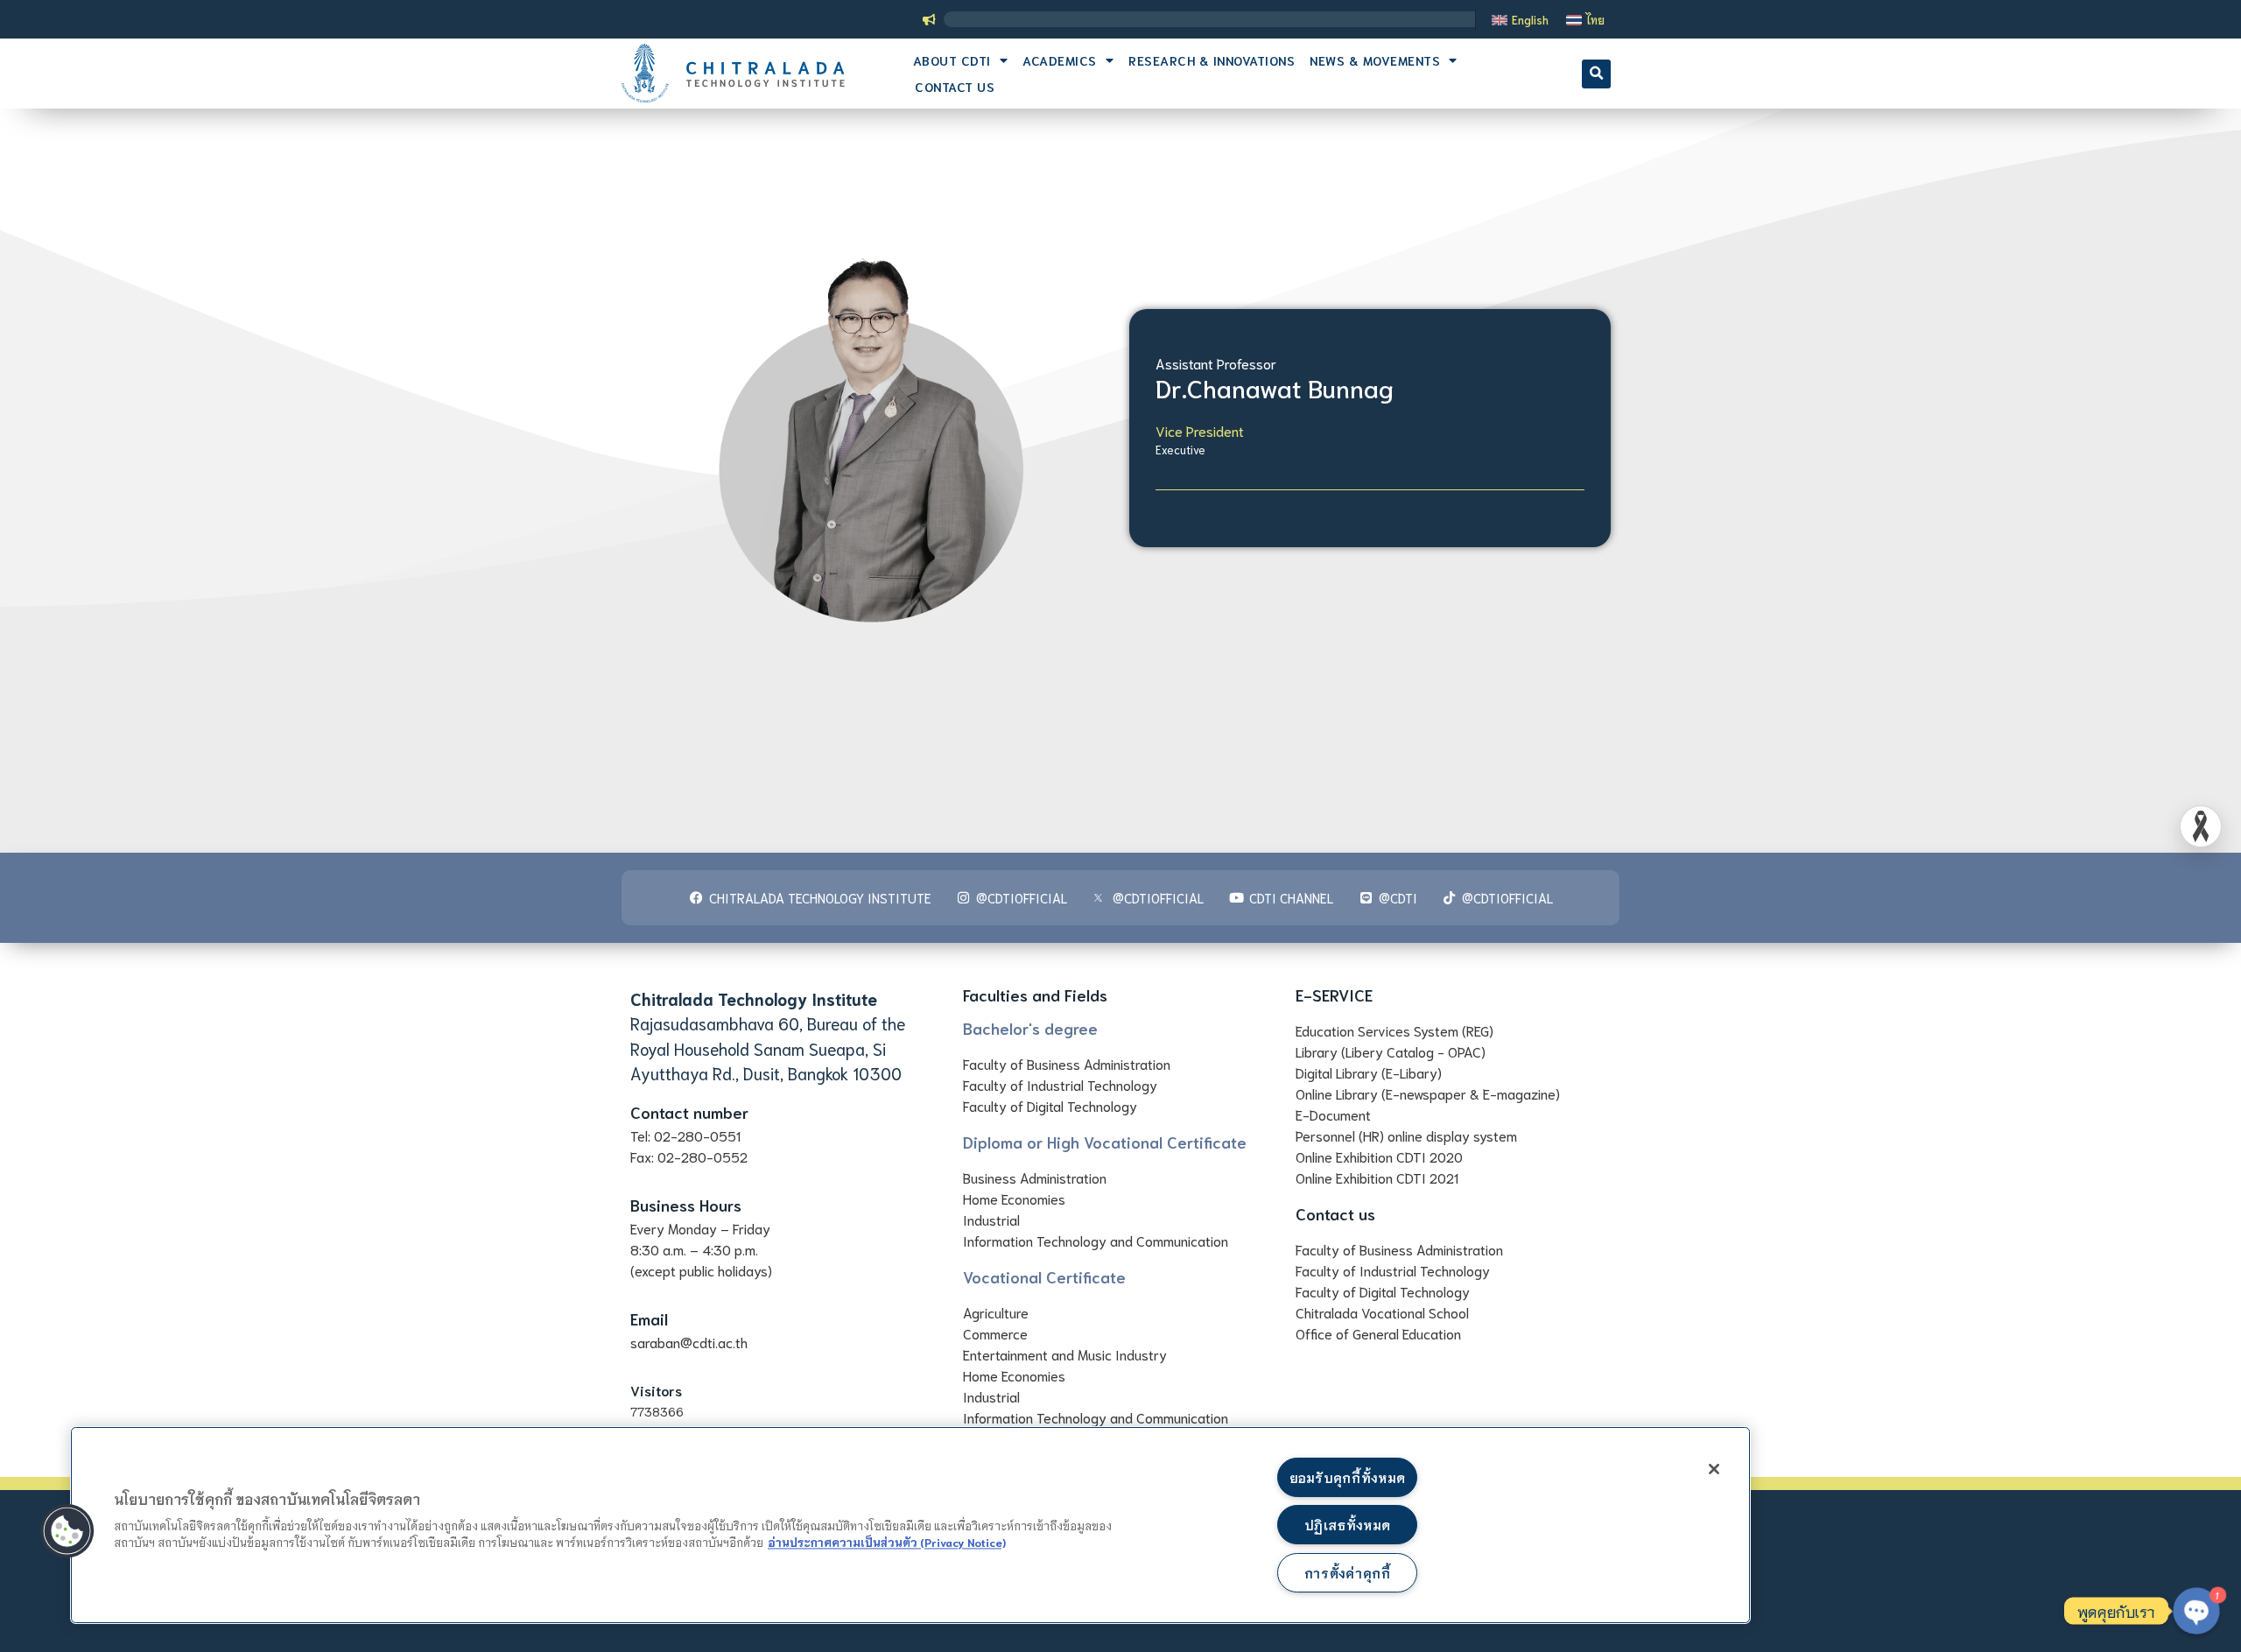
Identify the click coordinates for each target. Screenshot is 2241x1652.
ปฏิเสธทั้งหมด (1347, 1525)
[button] (1596, 74)
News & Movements (1375, 60)
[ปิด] (1714, 1469)
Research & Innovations (1212, 60)
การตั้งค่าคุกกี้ (1348, 1573)
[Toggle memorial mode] (2201, 826)
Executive (1180, 450)
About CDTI (952, 60)
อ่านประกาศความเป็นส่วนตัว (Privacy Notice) (887, 1542)
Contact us (955, 86)
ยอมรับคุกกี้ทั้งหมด (1347, 1477)
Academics (1060, 60)
